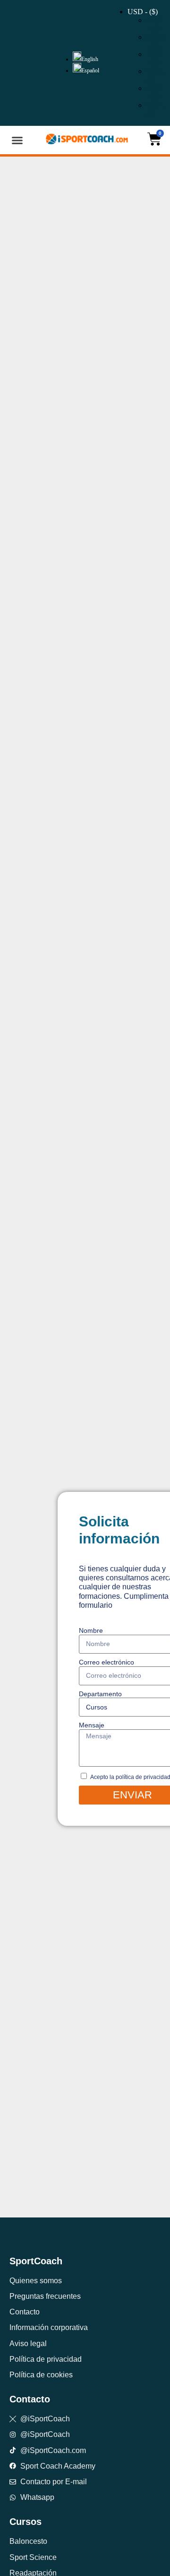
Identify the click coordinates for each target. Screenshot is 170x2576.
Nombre (91, 1630)
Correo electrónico (106, 1662)
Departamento (100, 1694)
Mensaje (92, 1725)
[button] (17, 140)
